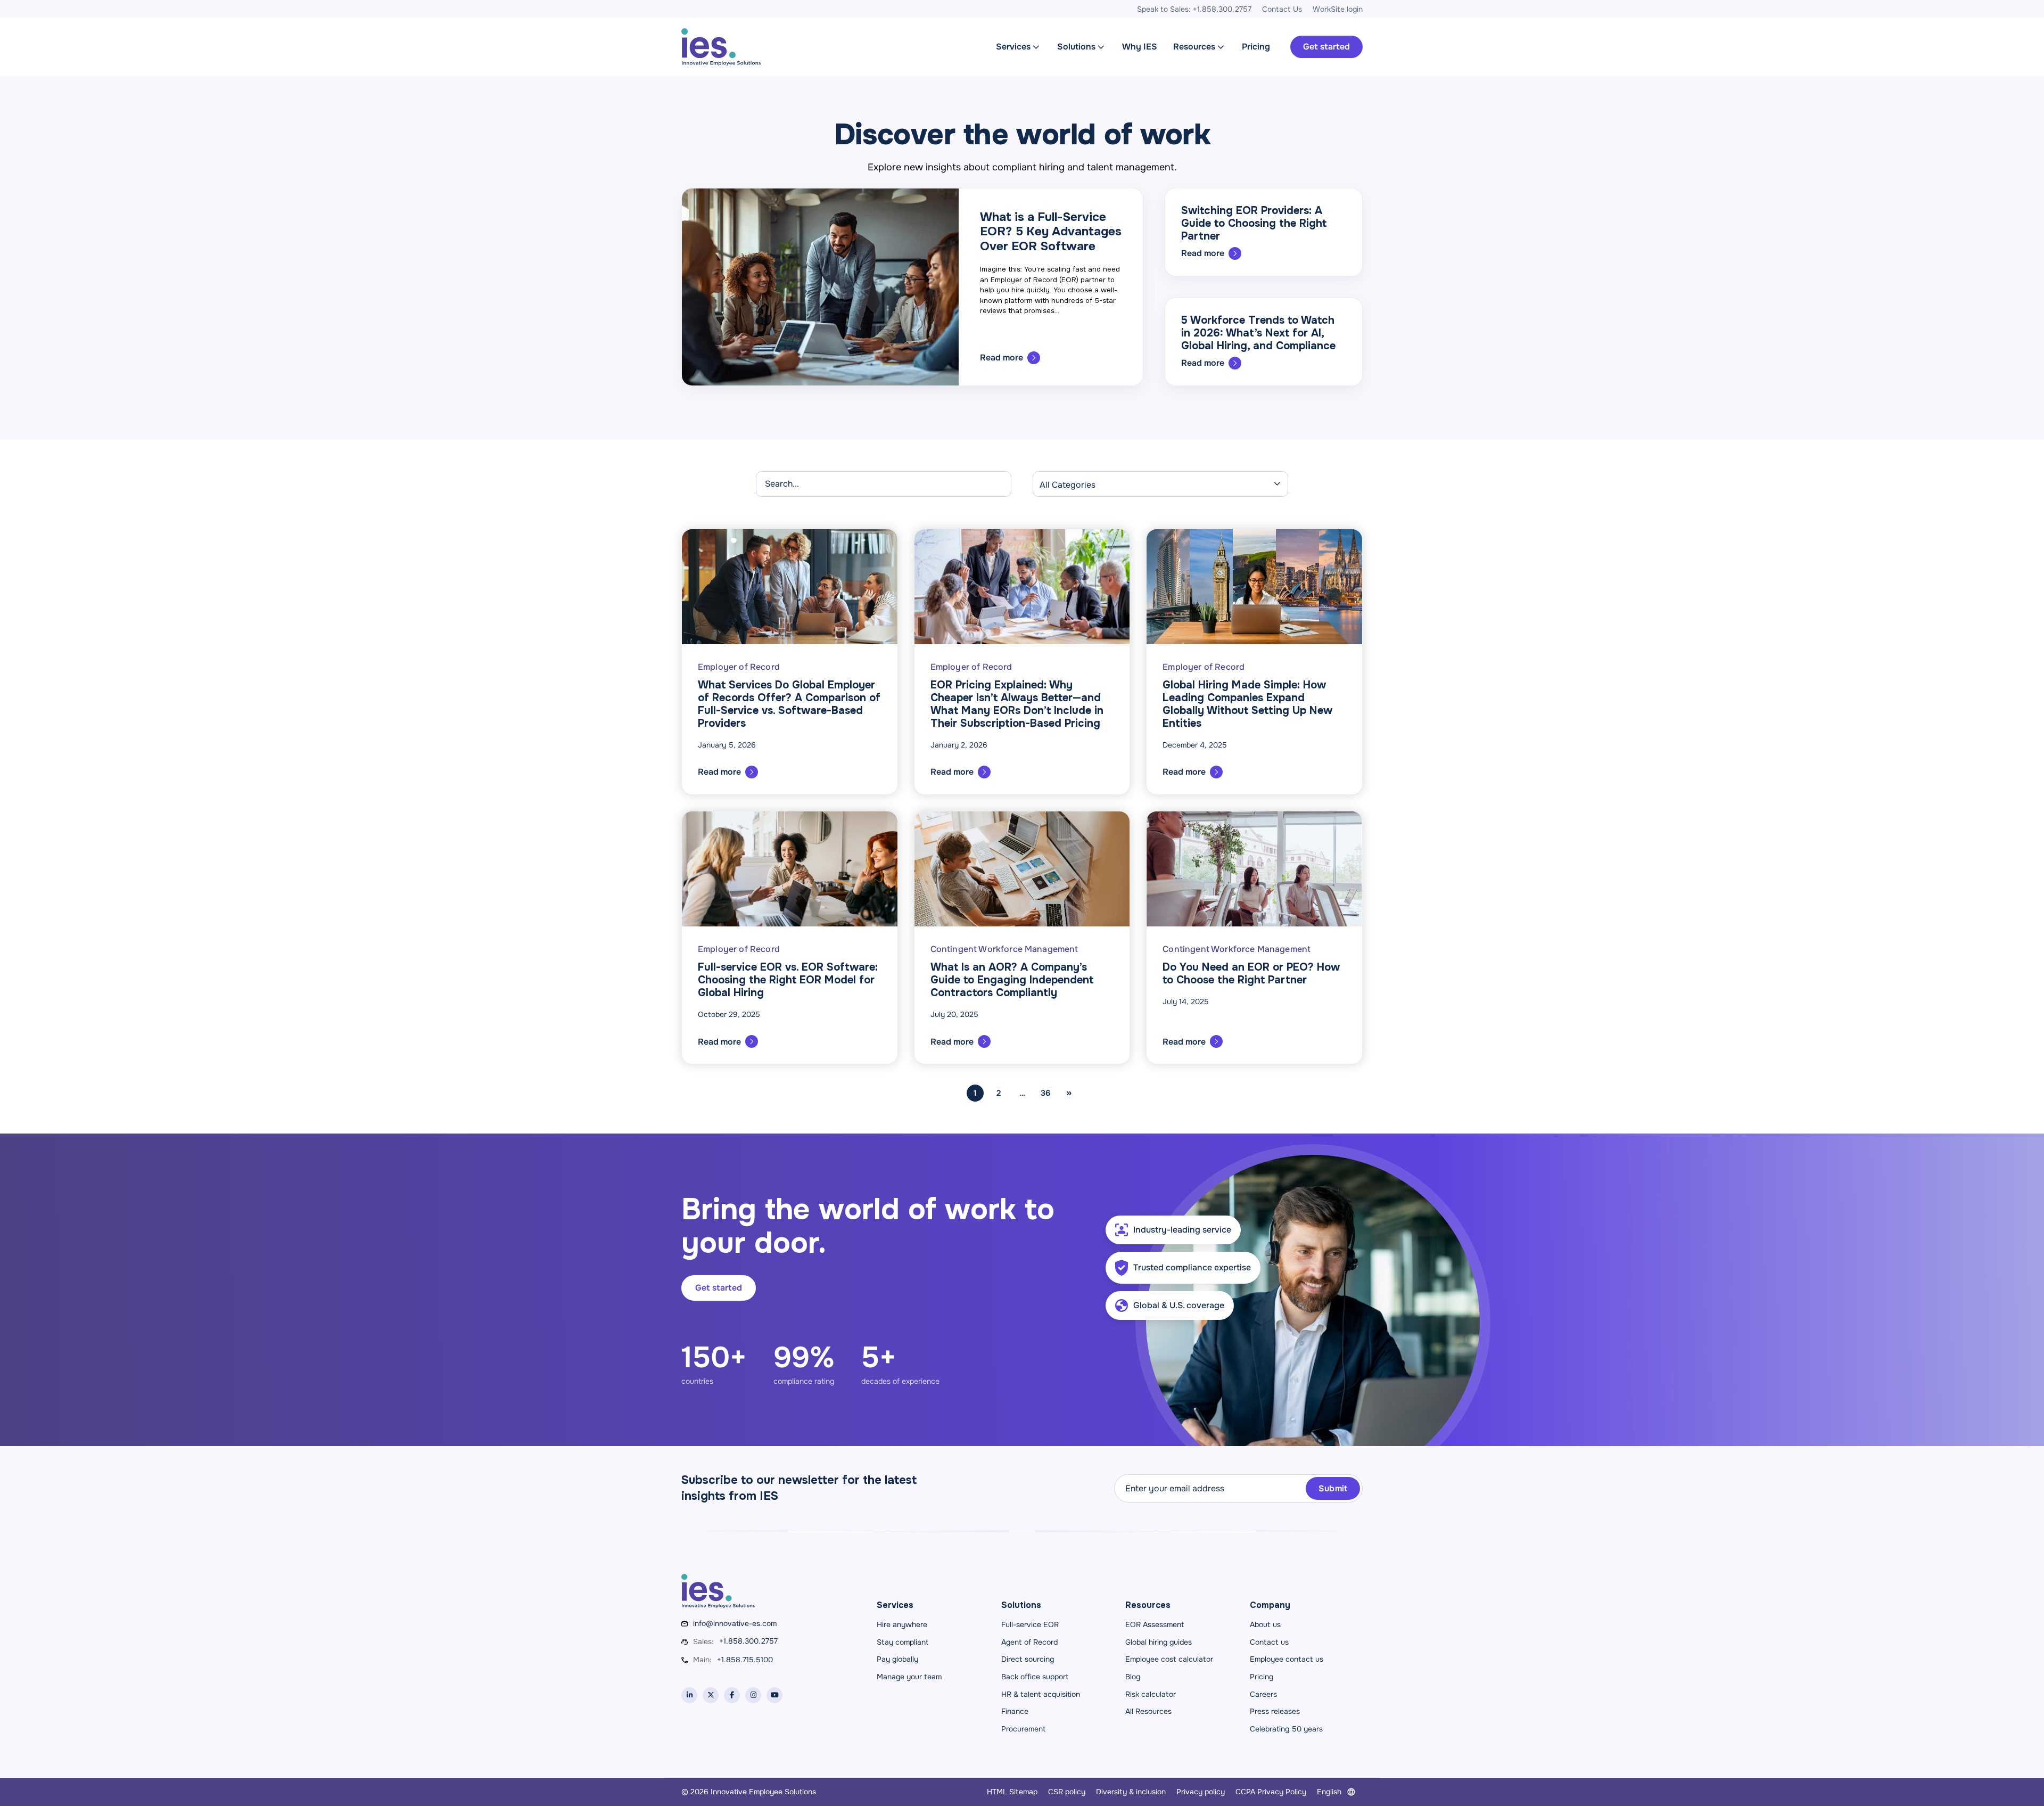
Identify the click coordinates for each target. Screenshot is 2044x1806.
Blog (1133, 1677)
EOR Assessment (1155, 1624)
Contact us (1269, 1642)
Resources (1194, 47)
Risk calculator (1151, 1694)
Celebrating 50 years (1286, 1729)
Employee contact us (1287, 1659)
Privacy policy (1201, 1792)
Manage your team (909, 1677)
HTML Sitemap (1012, 1792)
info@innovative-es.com (735, 1623)
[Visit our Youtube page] (774, 1695)
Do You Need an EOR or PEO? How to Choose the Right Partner (1251, 974)
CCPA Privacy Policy (1271, 1792)
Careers (1263, 1694)
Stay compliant (903, 1642)
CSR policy (1067, 1792)
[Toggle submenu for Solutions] (1101, 47)
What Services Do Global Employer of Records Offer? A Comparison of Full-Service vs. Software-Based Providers (789, 704)
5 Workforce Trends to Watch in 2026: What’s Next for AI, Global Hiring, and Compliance (1258, 333)
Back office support (1035, 1677)
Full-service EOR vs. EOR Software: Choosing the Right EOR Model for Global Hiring (788, 980)
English (1329, 1792)
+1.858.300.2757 (748, 1641)
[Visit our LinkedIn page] (689, 1695)
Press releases (1275, 1711)
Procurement (1023, 1729)
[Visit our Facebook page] (732, 1695)
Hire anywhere (902, 1624)
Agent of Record (1029, 1642)
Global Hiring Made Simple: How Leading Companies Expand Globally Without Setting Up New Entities (1247, 704)
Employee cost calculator (1169, 1659)
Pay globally (897, 1659)
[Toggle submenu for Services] (1036, 47)
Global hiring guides (1159, 1642)
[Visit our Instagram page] (753, 1695)
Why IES (1140, 47)
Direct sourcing (1028, 1659)
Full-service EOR (1030, 1624)
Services (1013, 47)
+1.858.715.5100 (745, 1660)
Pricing (1256, 47)
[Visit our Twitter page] (711, 1695)
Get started (1326, 47)
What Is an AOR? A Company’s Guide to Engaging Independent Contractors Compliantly (1012, 980)
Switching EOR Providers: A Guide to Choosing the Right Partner (1254, 223)
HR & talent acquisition (1041, 1694)
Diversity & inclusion (1131, 1792)
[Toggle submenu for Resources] (1221, 47)
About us (1265, 1624)
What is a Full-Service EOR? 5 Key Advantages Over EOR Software (1051, 232)
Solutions (1076, 47)
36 (1045, 1093)
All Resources (1148, 1711)
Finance (1015, 1711)
